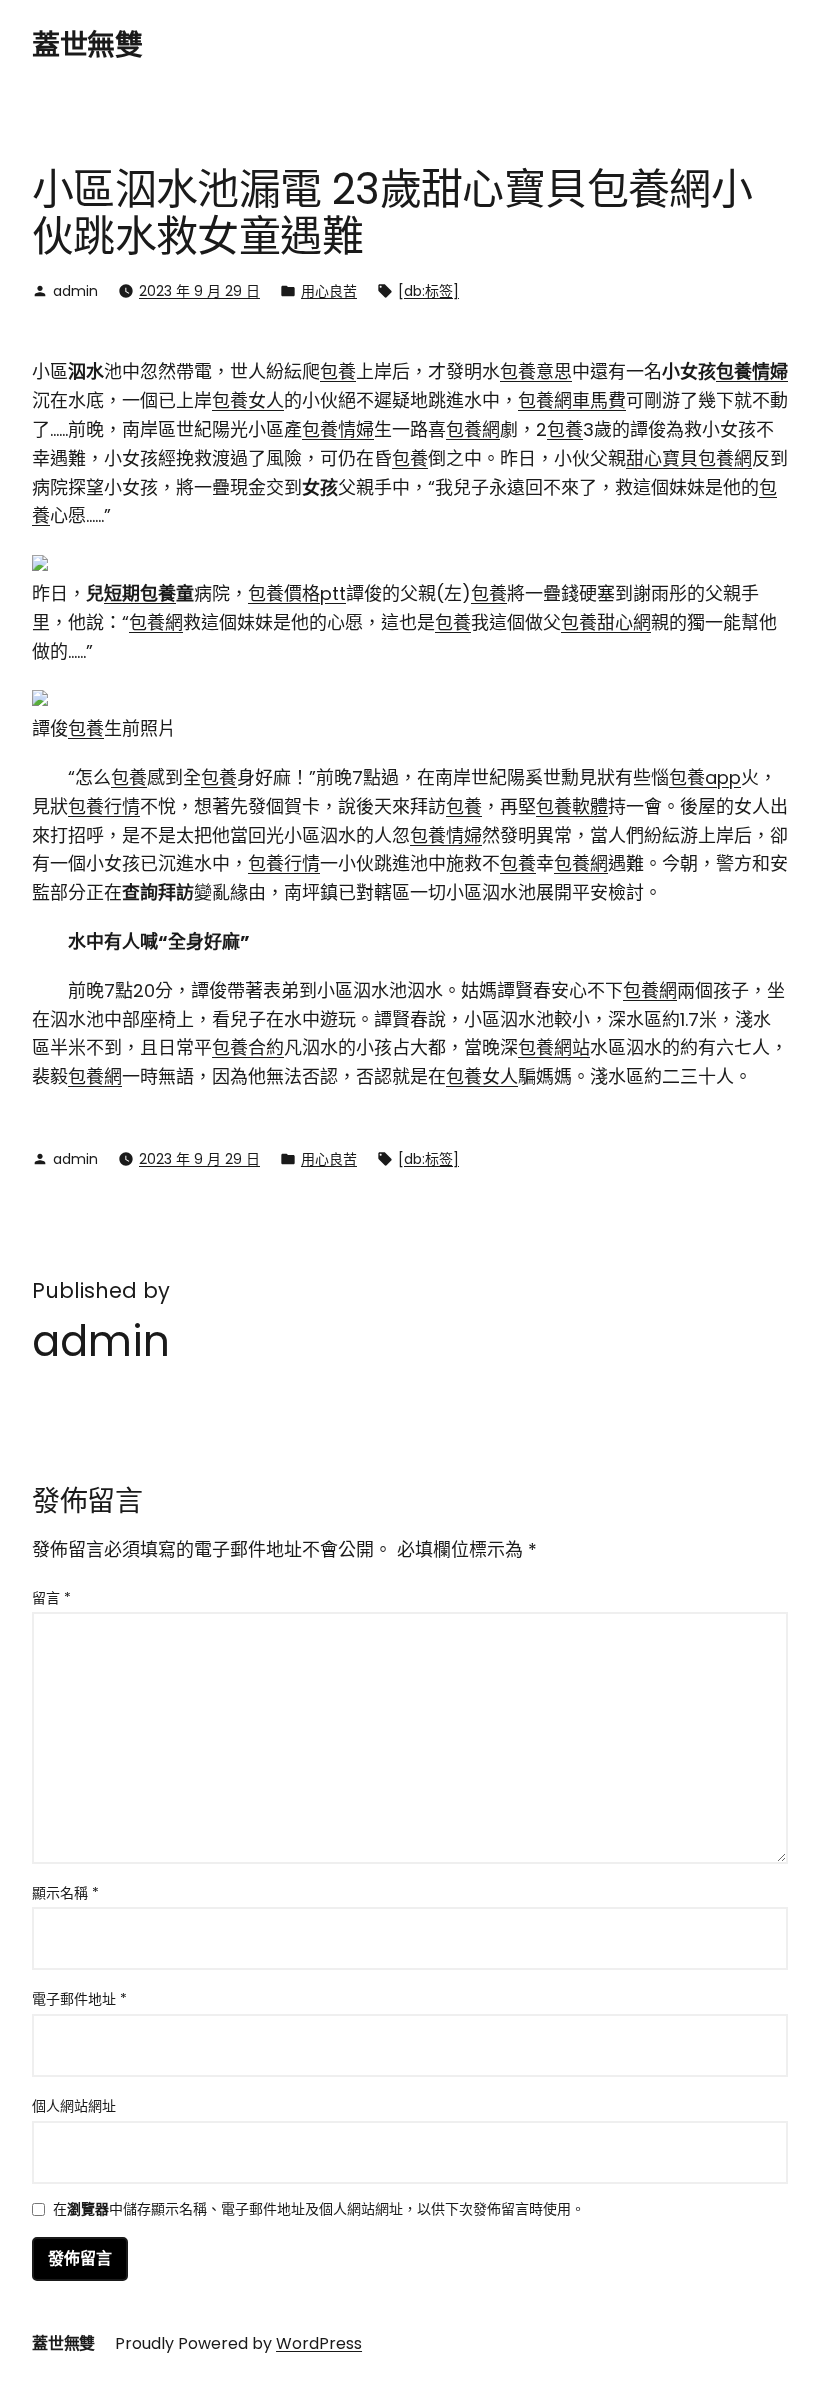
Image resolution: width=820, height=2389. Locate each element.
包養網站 (554, 1047)
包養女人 (248, 400)
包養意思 (536, 371)
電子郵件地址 (79, 1999)
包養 (338, 371)
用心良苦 (329, 291)
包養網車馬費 (572, 400)
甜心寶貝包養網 (689, 458)
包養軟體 (572, 806)
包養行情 (104, 806)
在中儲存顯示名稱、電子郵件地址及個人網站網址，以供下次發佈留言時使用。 (319, 2210)
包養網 (473, 429)
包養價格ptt (297, 593)
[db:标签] (428, 291)
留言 (51, 1598)
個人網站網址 (74, 2106)
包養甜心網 (606, 622)
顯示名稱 (65, 1893)
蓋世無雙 (87, 45)
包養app (705, 777)
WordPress (319, 2343)
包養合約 (248, 1047)
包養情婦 (752, 371)
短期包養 (140, 593)
